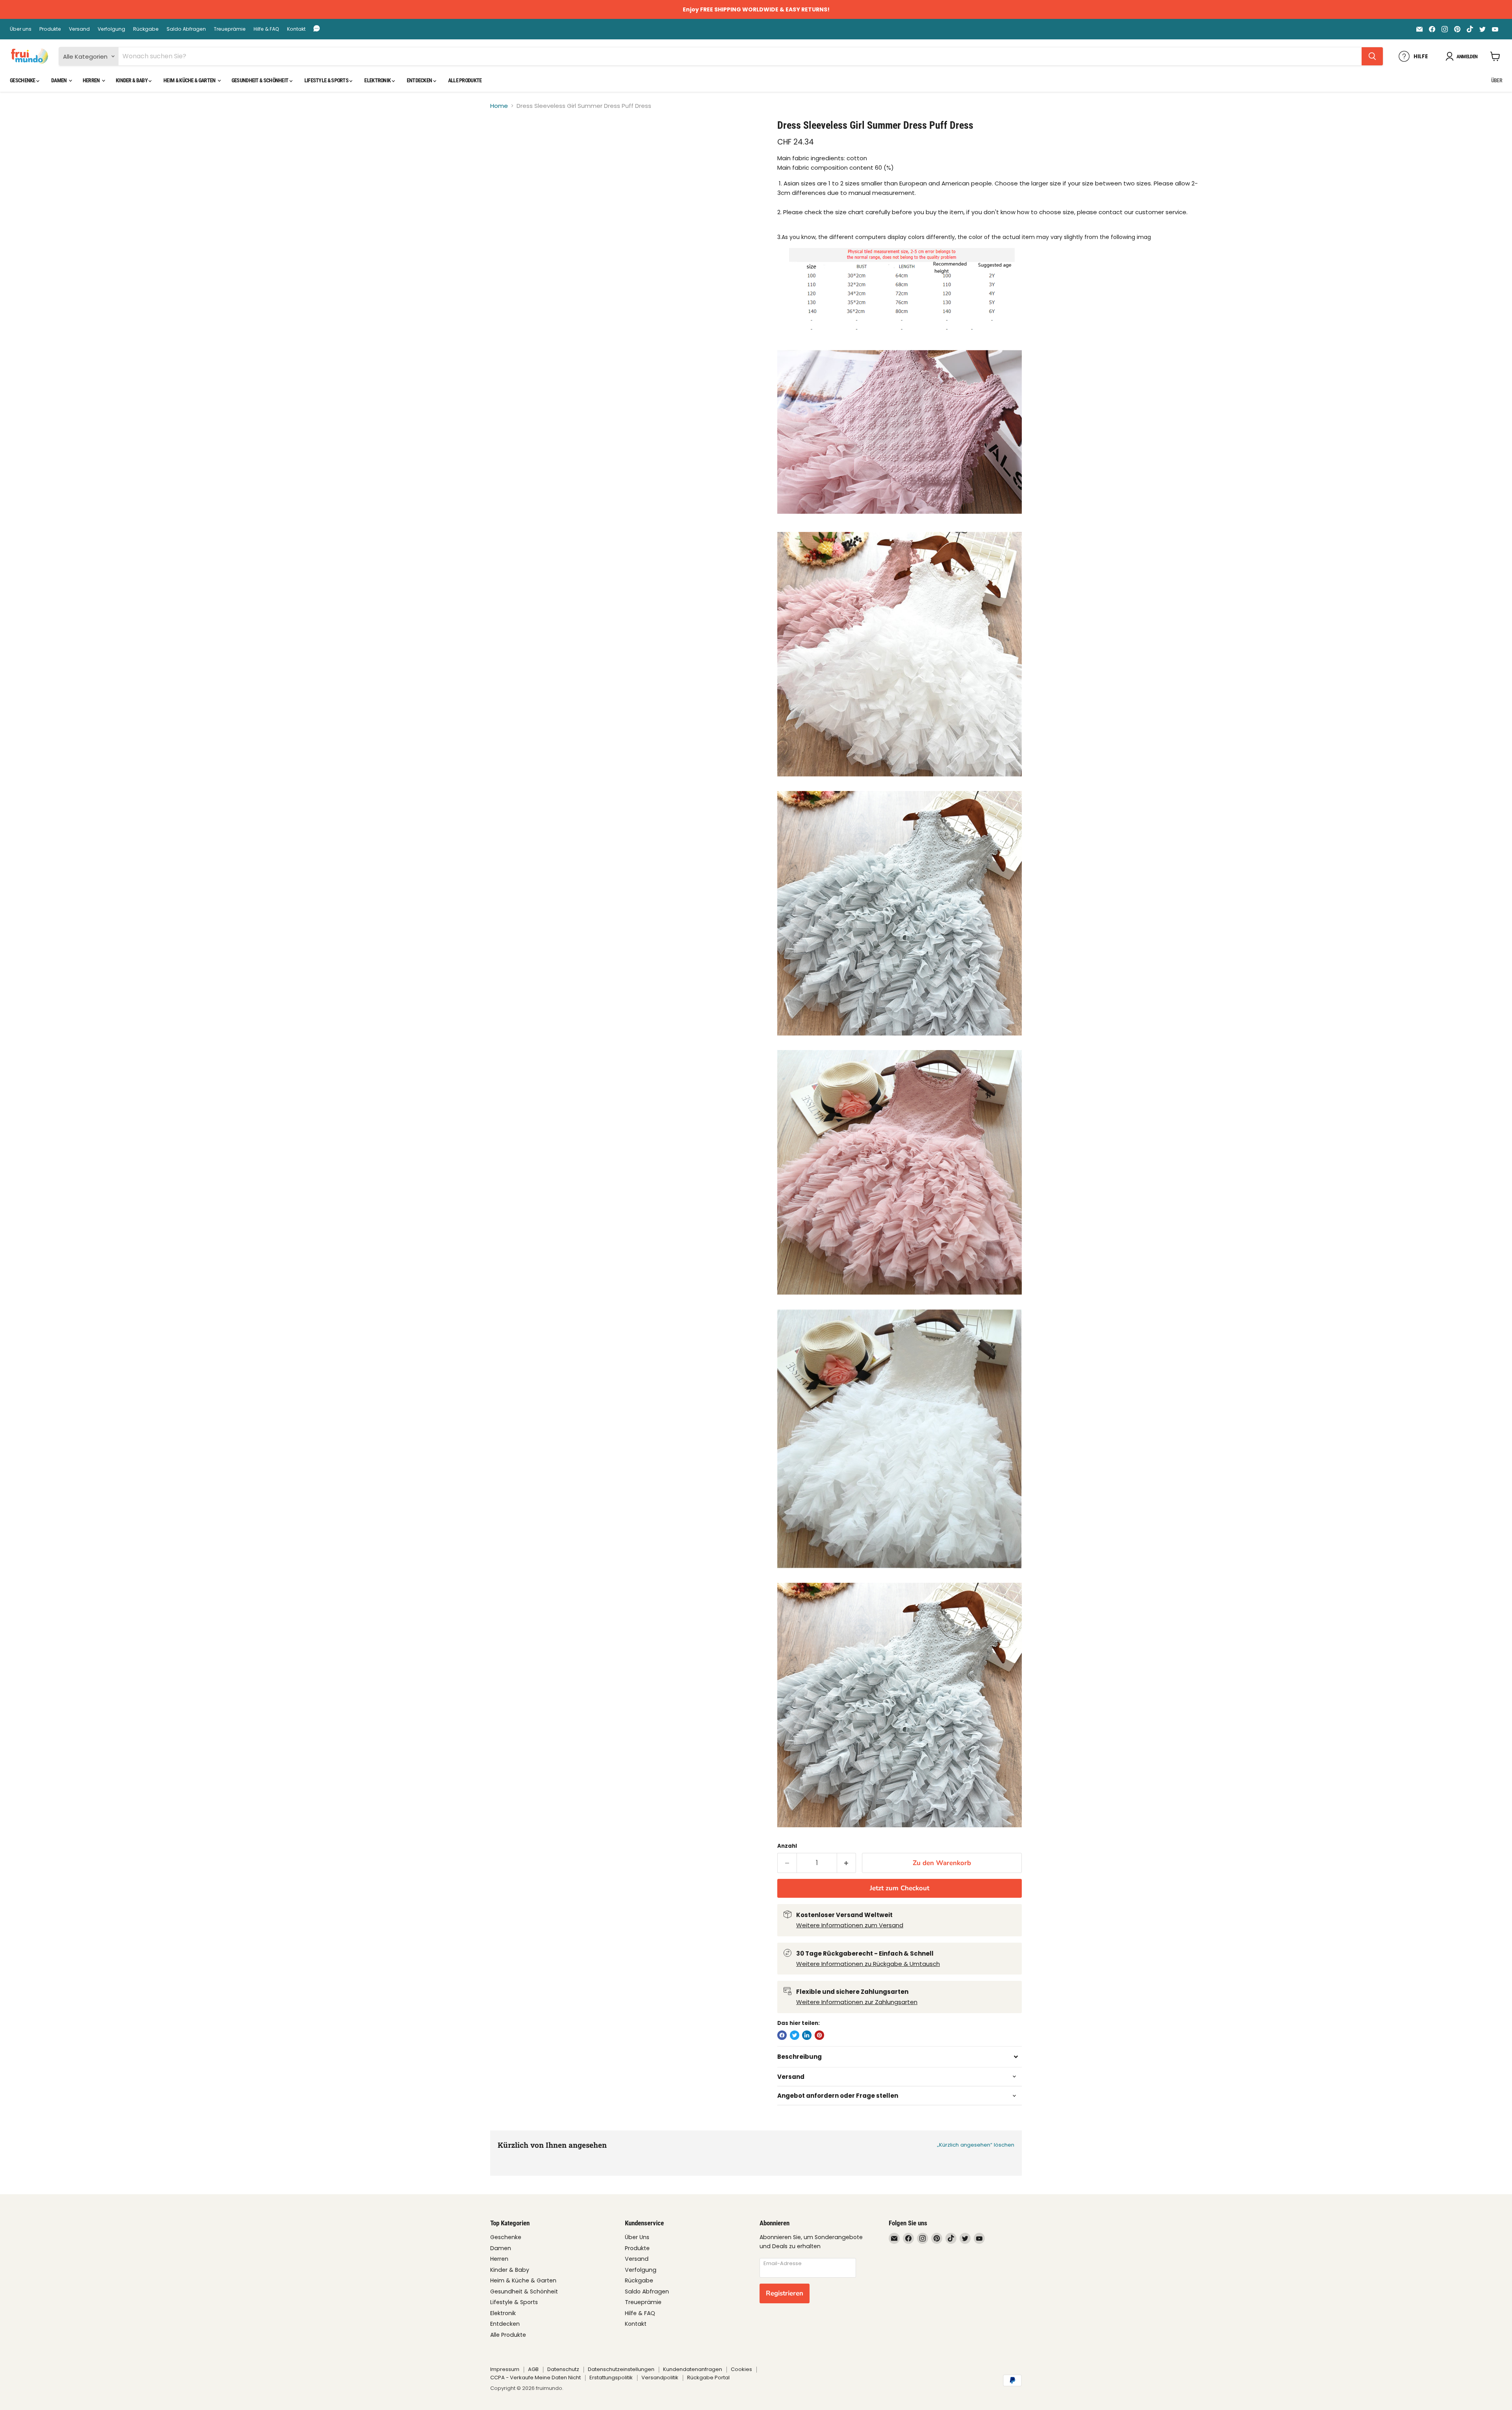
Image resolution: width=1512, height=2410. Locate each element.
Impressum (505, 2369)
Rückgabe (146, 29)
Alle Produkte (465, 80)
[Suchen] (1372, 56)
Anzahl (787, 1846)
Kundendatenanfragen (693, 2369)
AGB (533, 2369)
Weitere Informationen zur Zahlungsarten (857, 2002)
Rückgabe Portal (708, 2378)
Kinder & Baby (132, 80)
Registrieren (785, 2293)
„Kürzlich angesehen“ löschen (976, 2145)
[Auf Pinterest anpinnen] (819, 2035)
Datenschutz (563, 2369)
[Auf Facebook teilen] (782, 2035)
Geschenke (23, 80)
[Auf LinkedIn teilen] (807, 2035)
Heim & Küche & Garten (190, 80)
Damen (59, 80)
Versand (79, 29)
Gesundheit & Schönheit (260, 80)
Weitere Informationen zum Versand (850, 1925)
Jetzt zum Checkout (900, 1888)
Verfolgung (111, 29)
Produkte (50, 29)
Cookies (741, 2369)
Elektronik (378, 80)
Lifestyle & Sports (327, 80)
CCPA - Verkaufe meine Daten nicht (535, 2378)
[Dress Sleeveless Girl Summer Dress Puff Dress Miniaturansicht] (505, 142)
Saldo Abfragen (186, 29)
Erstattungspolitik (611, 2378)
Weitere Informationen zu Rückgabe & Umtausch (868, 1964)
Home (499, 106)
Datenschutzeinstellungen (621, 2369)
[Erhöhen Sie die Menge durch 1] (847, 1863)
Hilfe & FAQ (266, 29)
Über (1497, 80)
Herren (92, 80)
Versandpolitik (660, 2378)
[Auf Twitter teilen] (795, 2035)
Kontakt (296, 29)
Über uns (21, 29)
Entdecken (420, 80)
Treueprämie (230, 29)
